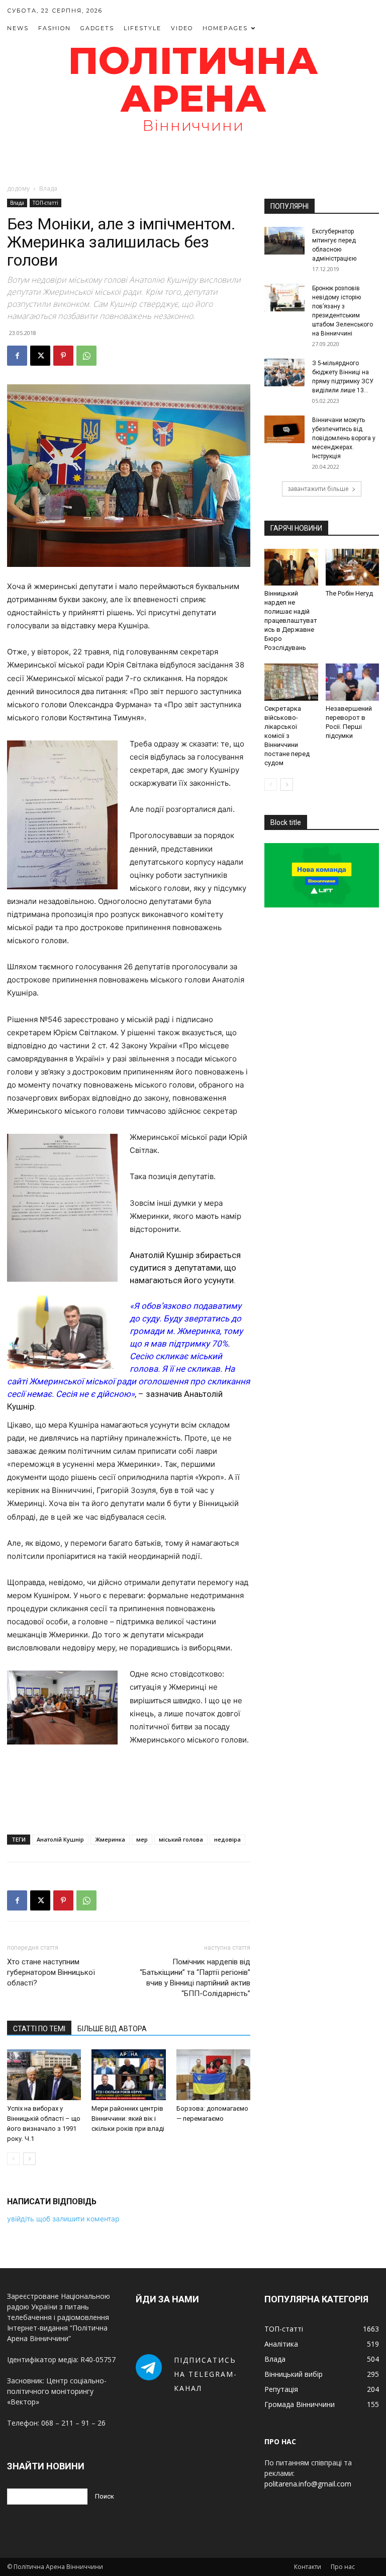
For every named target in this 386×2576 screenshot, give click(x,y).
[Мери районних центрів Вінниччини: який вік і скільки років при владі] (128, 2075)
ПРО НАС (280, 2441)
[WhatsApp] (86, 356)
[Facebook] (17, 356)
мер (142, 1839)
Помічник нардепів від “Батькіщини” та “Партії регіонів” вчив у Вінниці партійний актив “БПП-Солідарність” (195, 1978)
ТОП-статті (45, 203)
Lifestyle (142, 28)
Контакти (308, 2567)
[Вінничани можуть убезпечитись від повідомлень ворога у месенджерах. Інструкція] (284, 429)
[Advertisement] (193, 160)
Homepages (225, 28)
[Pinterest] (63, 356)
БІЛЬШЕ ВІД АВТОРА (112, 2029)
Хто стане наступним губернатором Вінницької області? (51, 1972)
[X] (40, 356)
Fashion (55, 28)
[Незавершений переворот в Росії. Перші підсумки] (353, 682)
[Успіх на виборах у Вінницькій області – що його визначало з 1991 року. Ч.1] (44, 2075)
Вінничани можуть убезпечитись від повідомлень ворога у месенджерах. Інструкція (344, 438)
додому (18, 188)
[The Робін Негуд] (353, 567)
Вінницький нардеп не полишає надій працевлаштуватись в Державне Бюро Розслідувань (291, 620)
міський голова (181, 1839)
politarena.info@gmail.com (308, 2484)
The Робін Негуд (349, 593)
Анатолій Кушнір (60, 1839)
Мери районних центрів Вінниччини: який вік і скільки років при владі (128, 2118)
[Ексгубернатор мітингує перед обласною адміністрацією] (284, 241)
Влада (17, 203)
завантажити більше (318, 489)
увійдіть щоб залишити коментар (63, 2219)
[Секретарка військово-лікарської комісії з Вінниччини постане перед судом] (291, 682)
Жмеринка (110, 1839)
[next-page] (29, 2159)
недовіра (227, 1839)
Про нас (343, 2567)
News (18, 28)
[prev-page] (13, 2159)
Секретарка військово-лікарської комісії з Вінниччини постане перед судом (287, 736)
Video (182, 28)
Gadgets (97, 28)
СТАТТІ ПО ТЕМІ (39, 2029)
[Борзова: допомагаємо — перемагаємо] (213, 2075)
